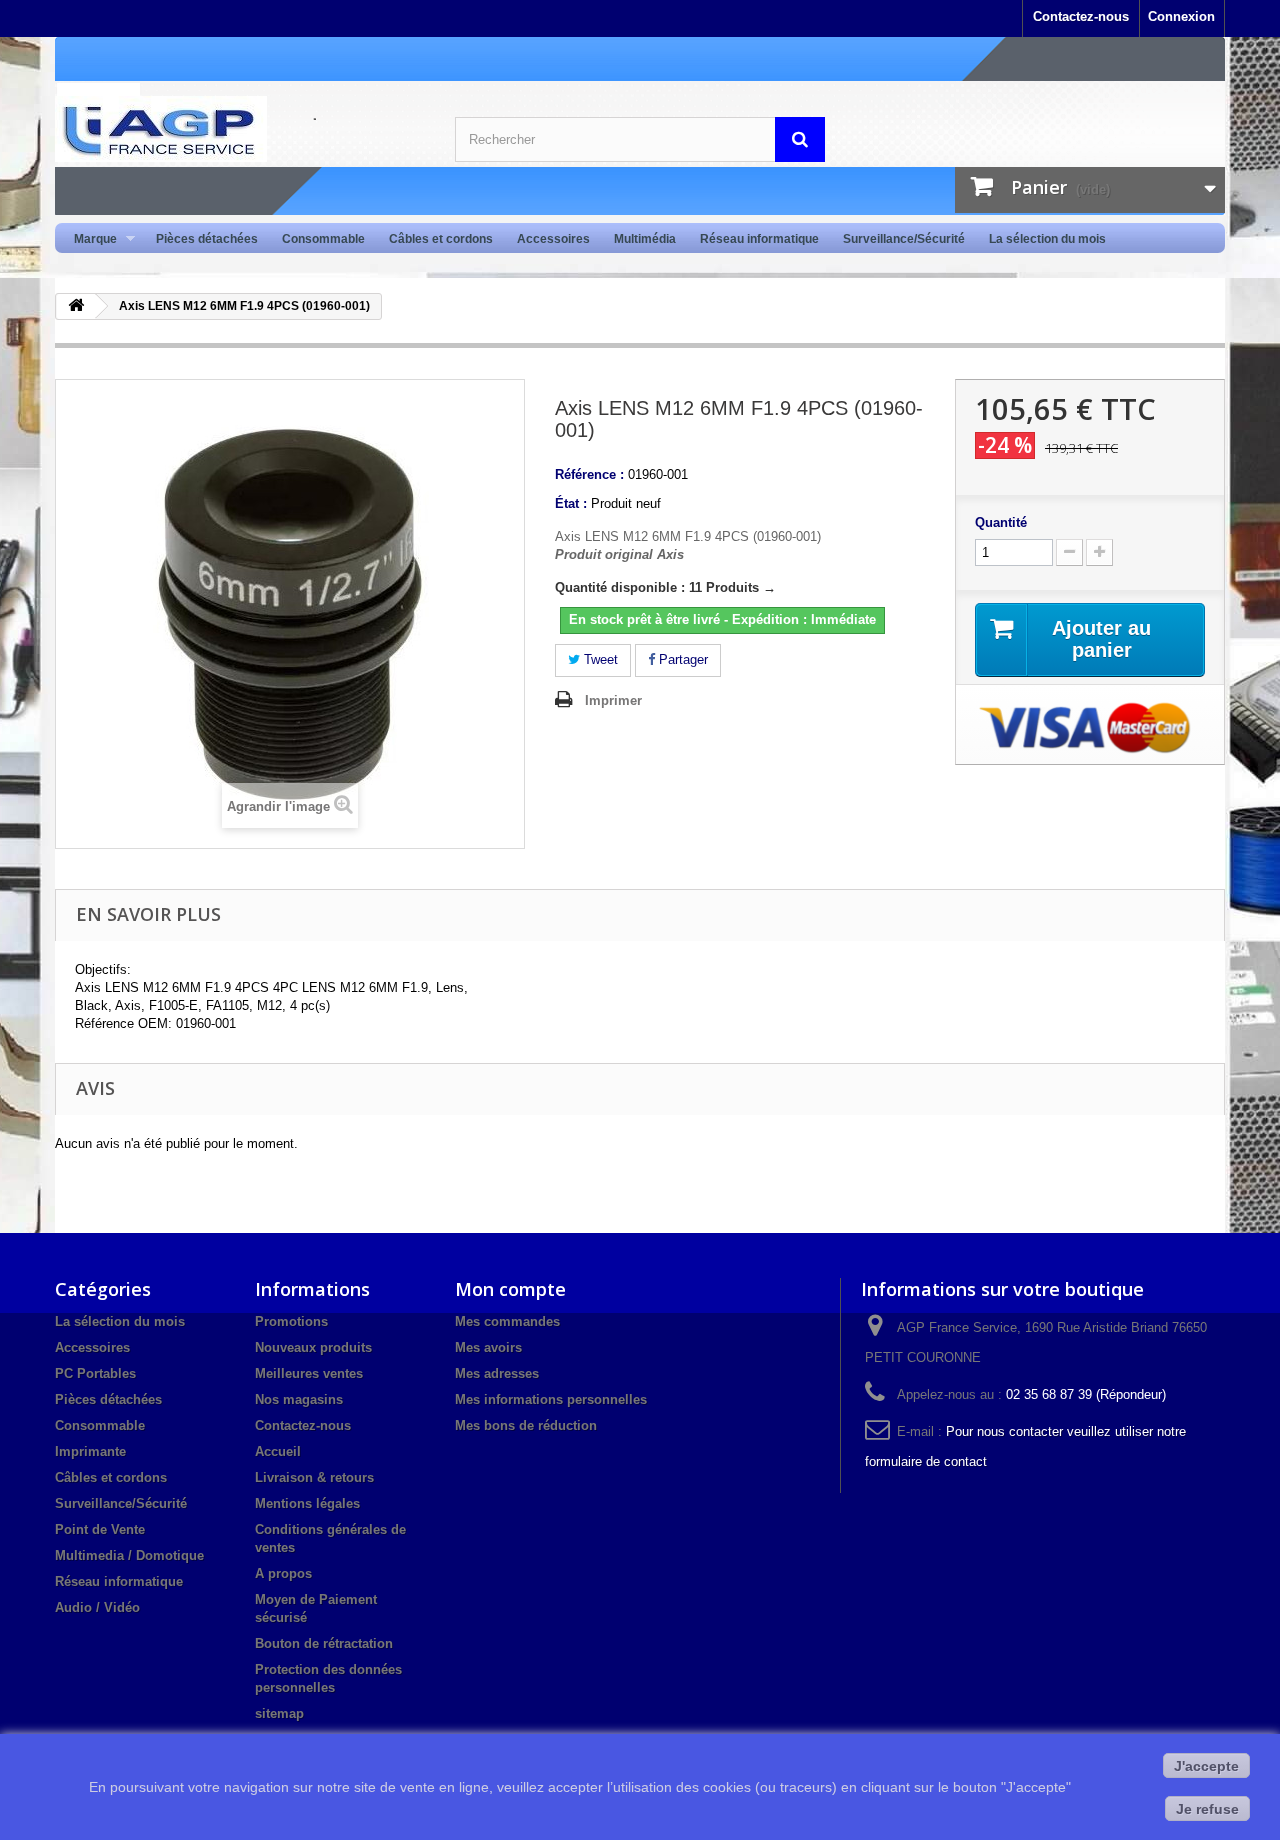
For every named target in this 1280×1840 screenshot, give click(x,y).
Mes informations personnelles (551, 1399)
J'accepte (1206, 1766)
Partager (681, 659)
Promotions (291, 1321)
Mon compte (510, 1289)
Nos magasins (299, 1399)
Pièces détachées (207, 239)
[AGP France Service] (240, 129)
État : (571, 503)
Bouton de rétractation (324, 1643)
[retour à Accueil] (76, 306)
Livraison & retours (314, 1477)
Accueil (278, 1451)
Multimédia (645, 239)
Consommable (323, 239)
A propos (283, 1573)
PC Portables (95, 1373)
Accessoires (553, 239)
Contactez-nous (1081, 16)
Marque (89, 239)
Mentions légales (307, 1503)
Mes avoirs (488, 1347)
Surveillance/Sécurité (904, 239)
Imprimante (90, 1451)
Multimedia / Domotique (129, 1555)
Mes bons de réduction (526, 1425)
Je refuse (1207, 1809)
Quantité (1001, 522)
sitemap (279, 1713)
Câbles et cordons (441, 239)
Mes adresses (497, 1373)
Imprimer (613, 700)
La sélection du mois (1047, 239)
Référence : (589, 474)
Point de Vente (100, 1529)
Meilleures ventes (309, 1373)
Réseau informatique (759, 239)
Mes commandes (507, 1321)
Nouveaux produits (313, 1347)
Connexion (1181, 16)
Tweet (599, 659)
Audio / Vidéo (97, 1607)
